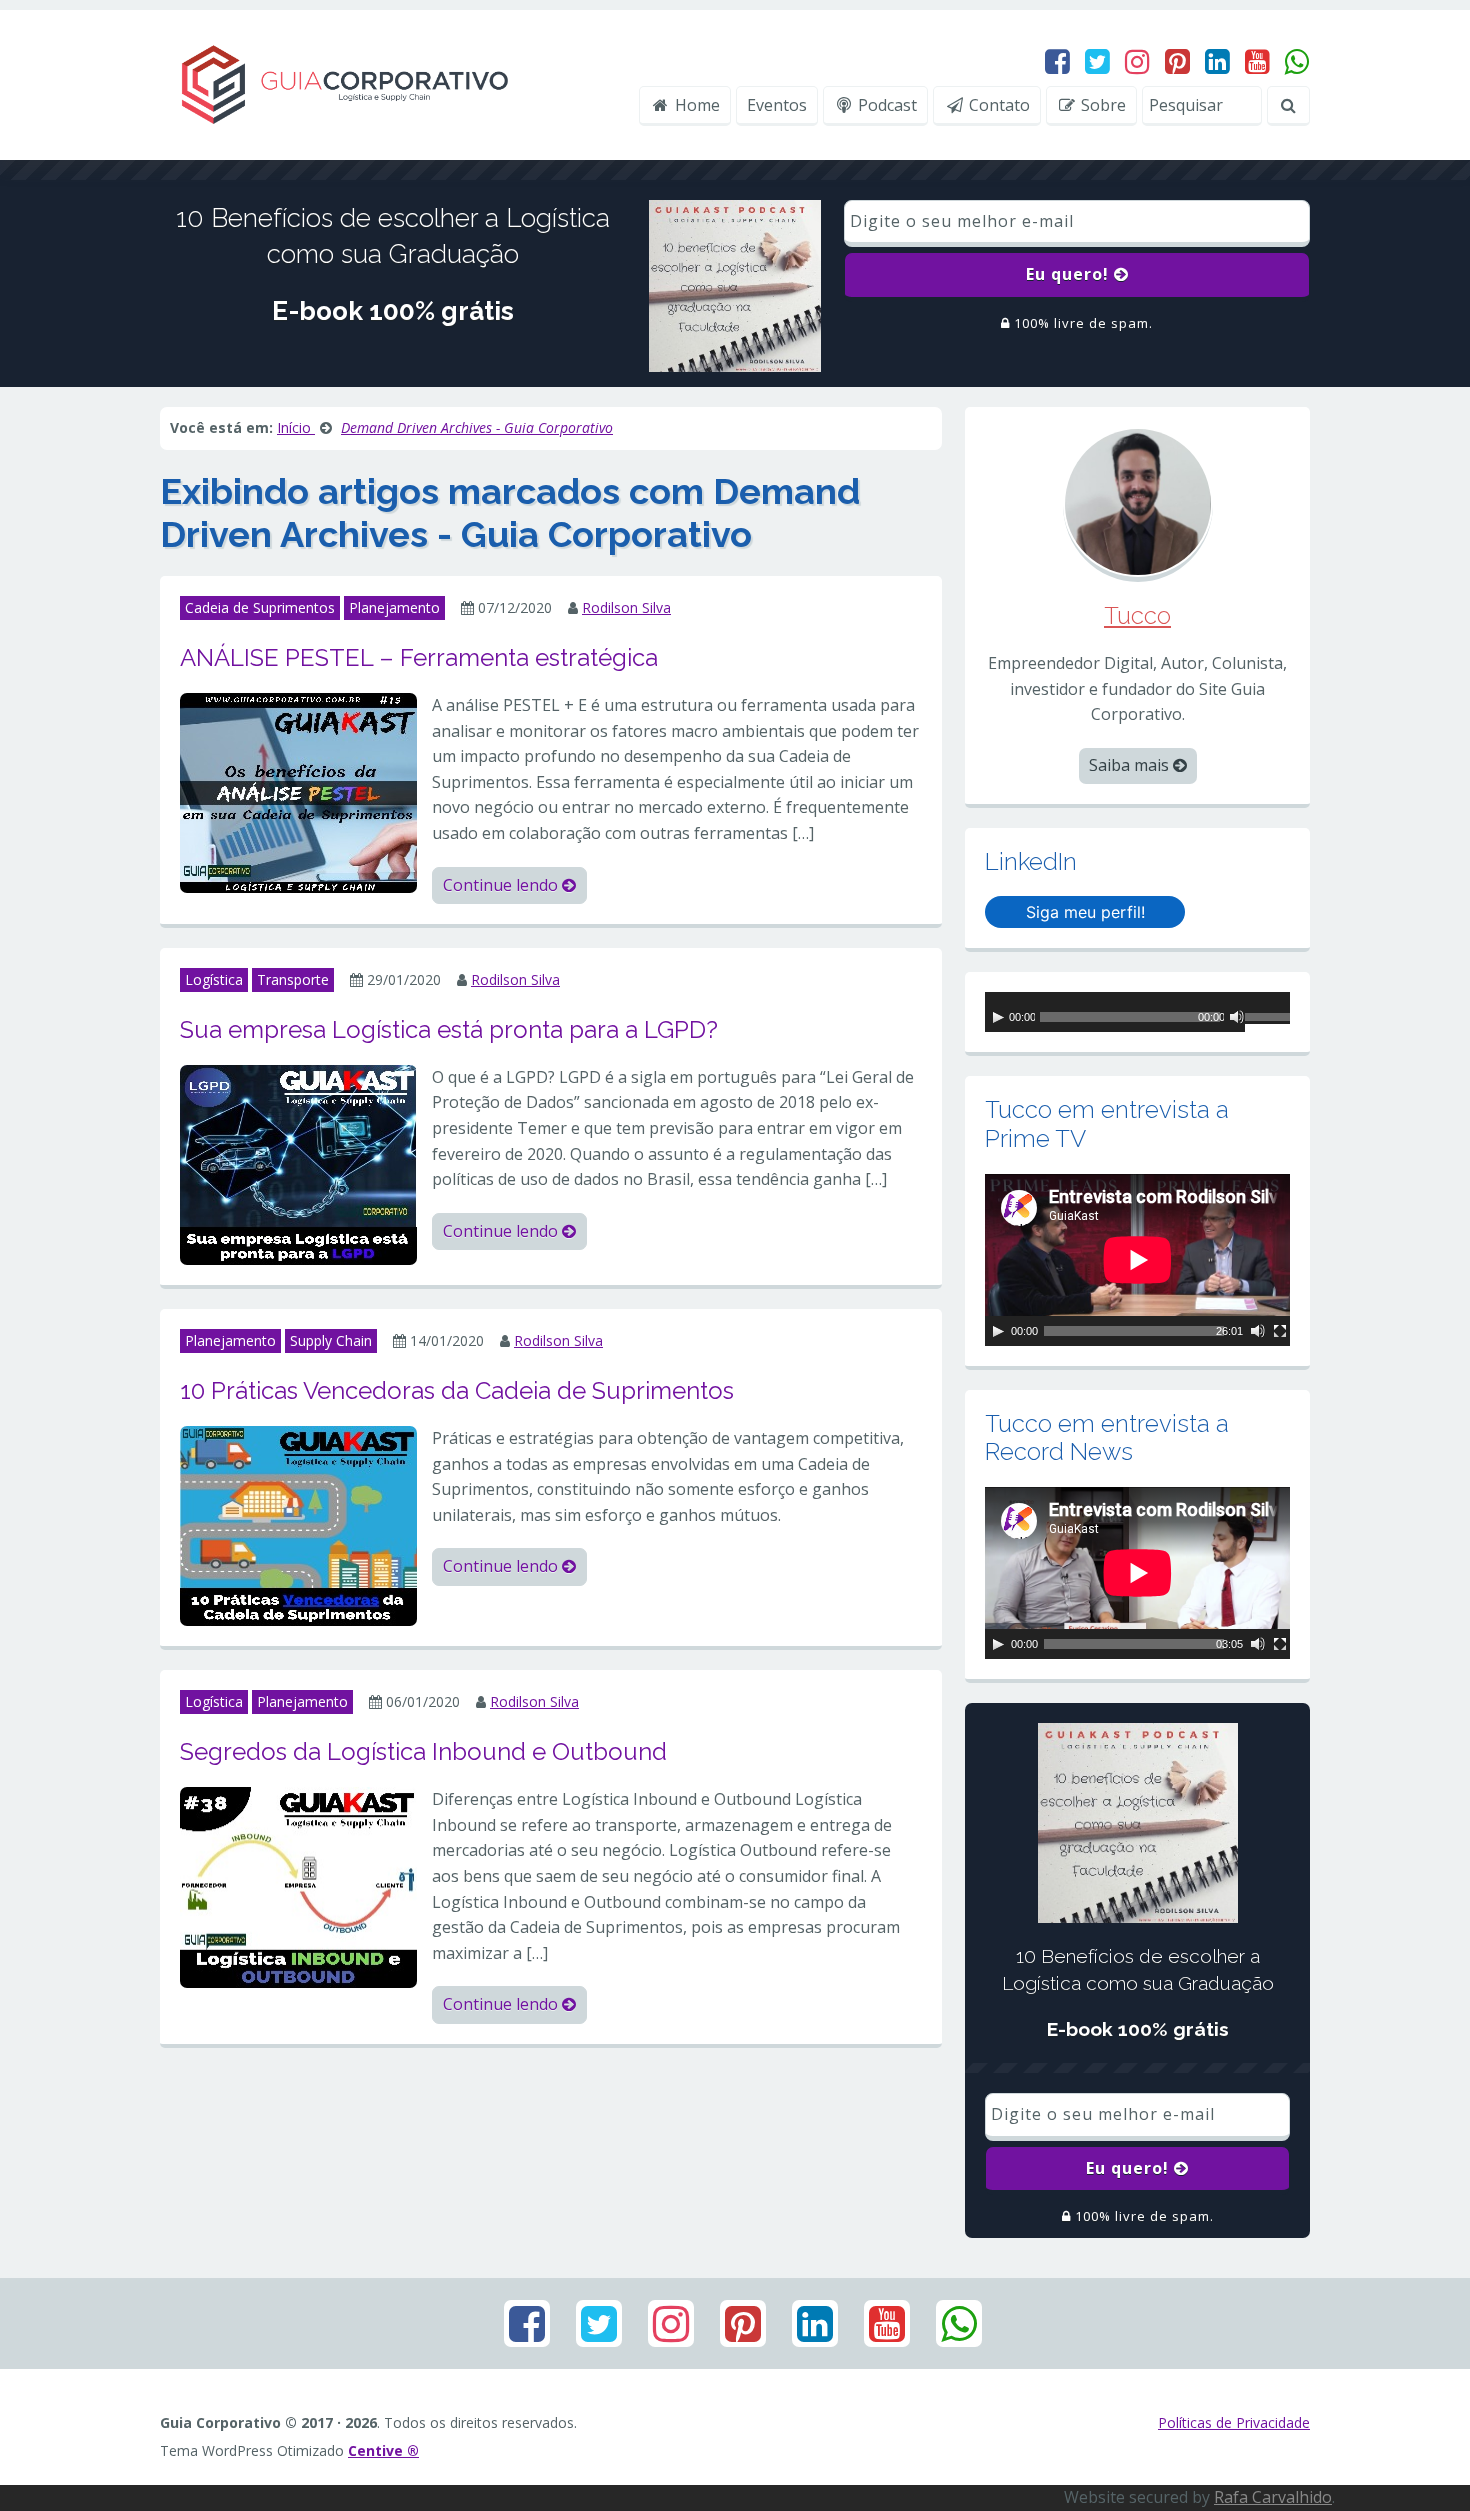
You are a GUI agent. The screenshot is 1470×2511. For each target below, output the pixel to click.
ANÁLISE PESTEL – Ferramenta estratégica (419, 657)
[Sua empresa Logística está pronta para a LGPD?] (298, 1163)
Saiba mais (1131, 765)
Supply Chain (331, 1340)
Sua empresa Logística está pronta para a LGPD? (449, 1029)
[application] (1137, 1012)
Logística (214, 979)
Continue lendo (502, 885)
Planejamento (394, 607)
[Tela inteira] (1280, 1331)
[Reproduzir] (998, 1017)
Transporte (293, 979)
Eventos (777, 105)
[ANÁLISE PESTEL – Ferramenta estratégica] (298, 791)
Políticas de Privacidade (1234, 2422)
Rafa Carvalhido (1273, 2497)
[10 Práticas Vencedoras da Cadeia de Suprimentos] (298, 1525)
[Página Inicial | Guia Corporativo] (344, 83)
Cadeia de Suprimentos (260, 607)
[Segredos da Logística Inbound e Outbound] (298, 1886)
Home (695, 105)
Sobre (1101, 105)
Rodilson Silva (626, 607)
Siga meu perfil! (1085, 912)
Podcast (885, 105)
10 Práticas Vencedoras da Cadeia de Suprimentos (457, 1390)
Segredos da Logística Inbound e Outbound (423, 1751)
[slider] (1267, 1020)
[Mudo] (1237, 1017)
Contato (997, 105)
